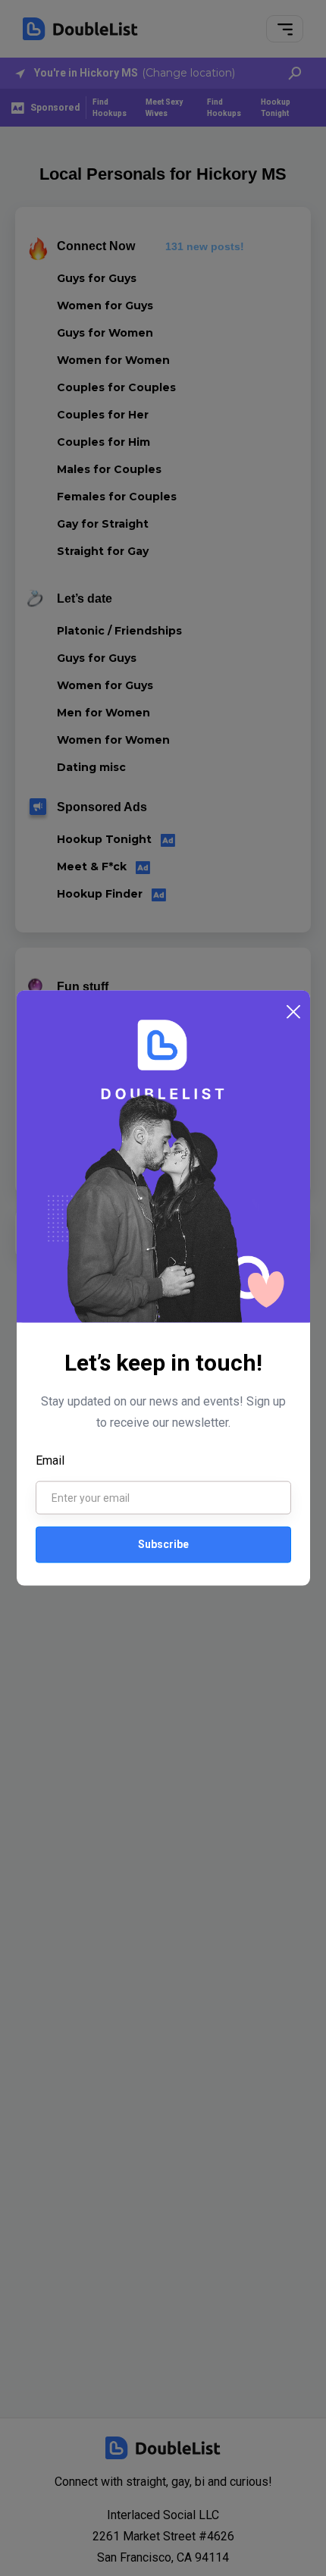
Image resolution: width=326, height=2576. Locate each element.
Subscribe (163, 1544)
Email (50, 1460)
